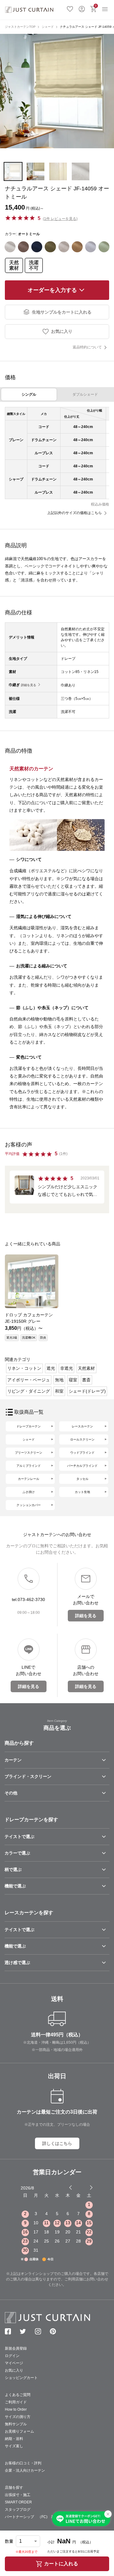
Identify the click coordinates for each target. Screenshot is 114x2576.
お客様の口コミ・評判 (23, 2463)
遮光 (51, 1368)
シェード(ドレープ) (87, 1391)
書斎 (86, 1380)
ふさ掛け (29, 1492)
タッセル (82, 1479)
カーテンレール (29, 1479)
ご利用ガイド (16, 2402)
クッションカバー (29, 1505)
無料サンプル (16, 2424)
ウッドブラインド (82, 1453)
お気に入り (70, 8)
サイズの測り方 (18, 2417)
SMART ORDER (18, 2502)
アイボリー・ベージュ (29, 1380)
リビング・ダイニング (29, 1391)
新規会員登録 (16, 2348)
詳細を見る (29, 685)
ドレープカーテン (29, 1426)
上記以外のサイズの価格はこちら (74, 513)
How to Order (16, 2409)
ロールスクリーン (82, 1439)
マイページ (14, 2363)
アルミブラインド (29, 1466)
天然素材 (14, 265)
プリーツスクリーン (29, 1453)
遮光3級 (12, 1338)
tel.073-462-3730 (28, 1599)
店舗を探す (14, 2488)
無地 (59, 1380)
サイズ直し (14, 2446)
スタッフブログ (18, 2509)
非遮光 (67, 1368)
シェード (48, 27)
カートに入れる (61, 2564)
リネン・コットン (24, 1368)
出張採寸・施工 (18, 2495)
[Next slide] (91, 2187)
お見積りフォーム (19, 2431)
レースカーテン (82, 1426)
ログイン (82, 8)
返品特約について (87, 347)
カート (96, 6)
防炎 (43, 1338)
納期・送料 (14, 2439)
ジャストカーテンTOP (20, 27)
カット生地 (82, 1492)
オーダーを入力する (52, 290)
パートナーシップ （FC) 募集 (32, 2517)
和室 (59, 1391)
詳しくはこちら (57, 2143)
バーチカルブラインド (82, 1466)
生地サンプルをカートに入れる (62, 312)
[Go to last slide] (86, 2187)
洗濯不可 (34, 265)
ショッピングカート (21, 2378)
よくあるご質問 (18, 2395)
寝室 (73, 1380)
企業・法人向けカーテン (25, 2470)
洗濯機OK (29, 1338)
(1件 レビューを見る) (60, 219)
